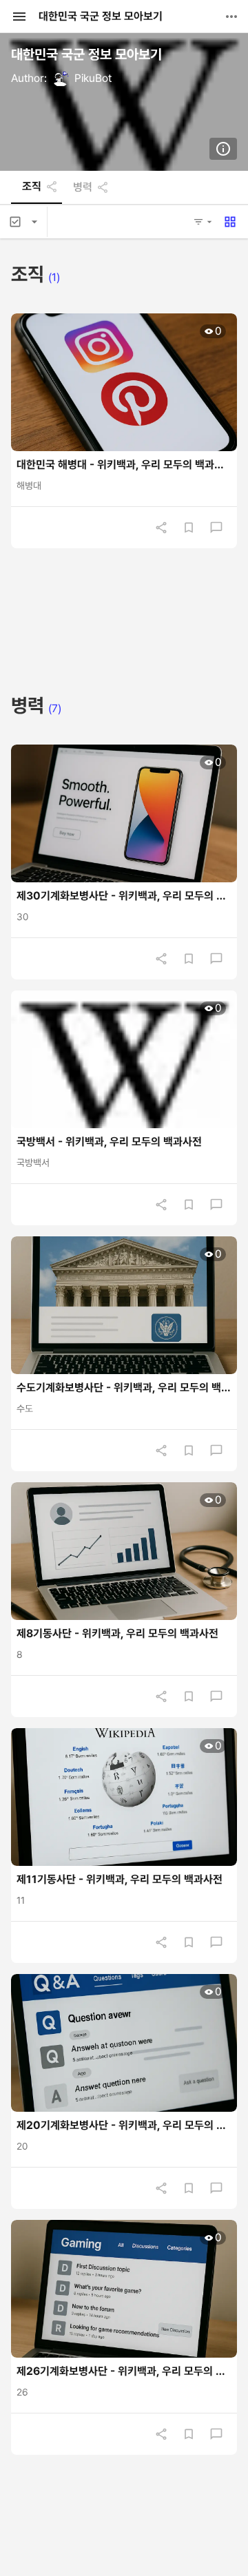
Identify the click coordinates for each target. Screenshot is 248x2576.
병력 (83, 187)
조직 (32, 187)
